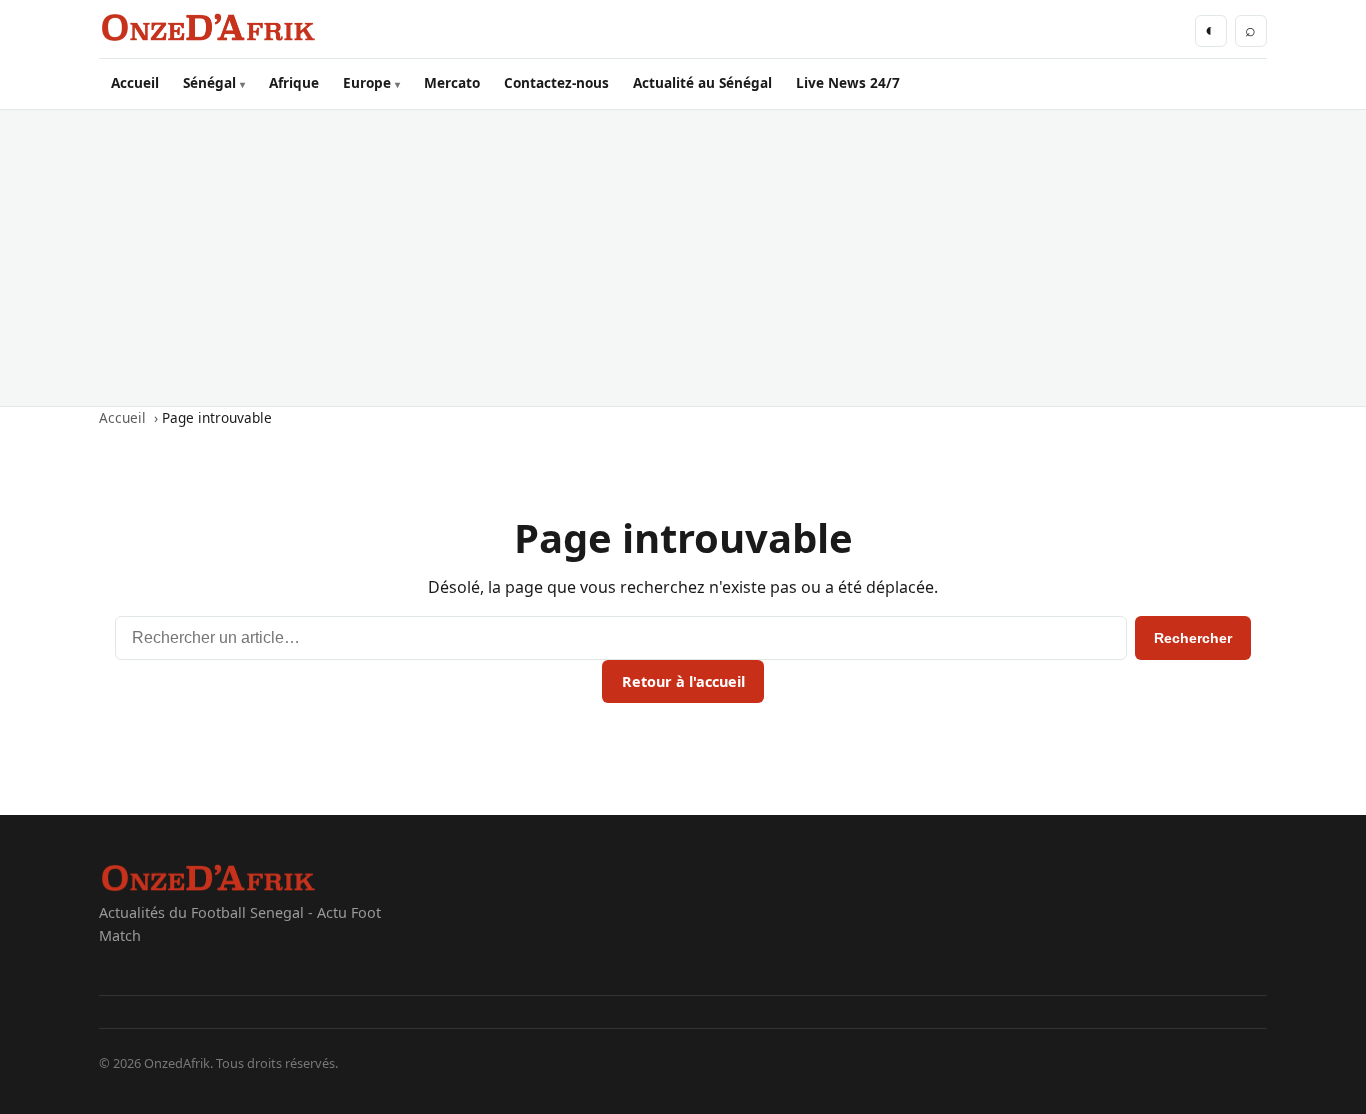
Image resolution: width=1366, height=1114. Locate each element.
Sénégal (209, 82)
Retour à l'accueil (683, 681)
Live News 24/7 (848, 82)
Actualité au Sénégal (702, 82)
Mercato (452, 82)
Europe (367, 82)
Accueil (135, 82)
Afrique (294, 82)
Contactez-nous (556, 82)
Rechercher (1193, 638)
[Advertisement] (683, 258)
